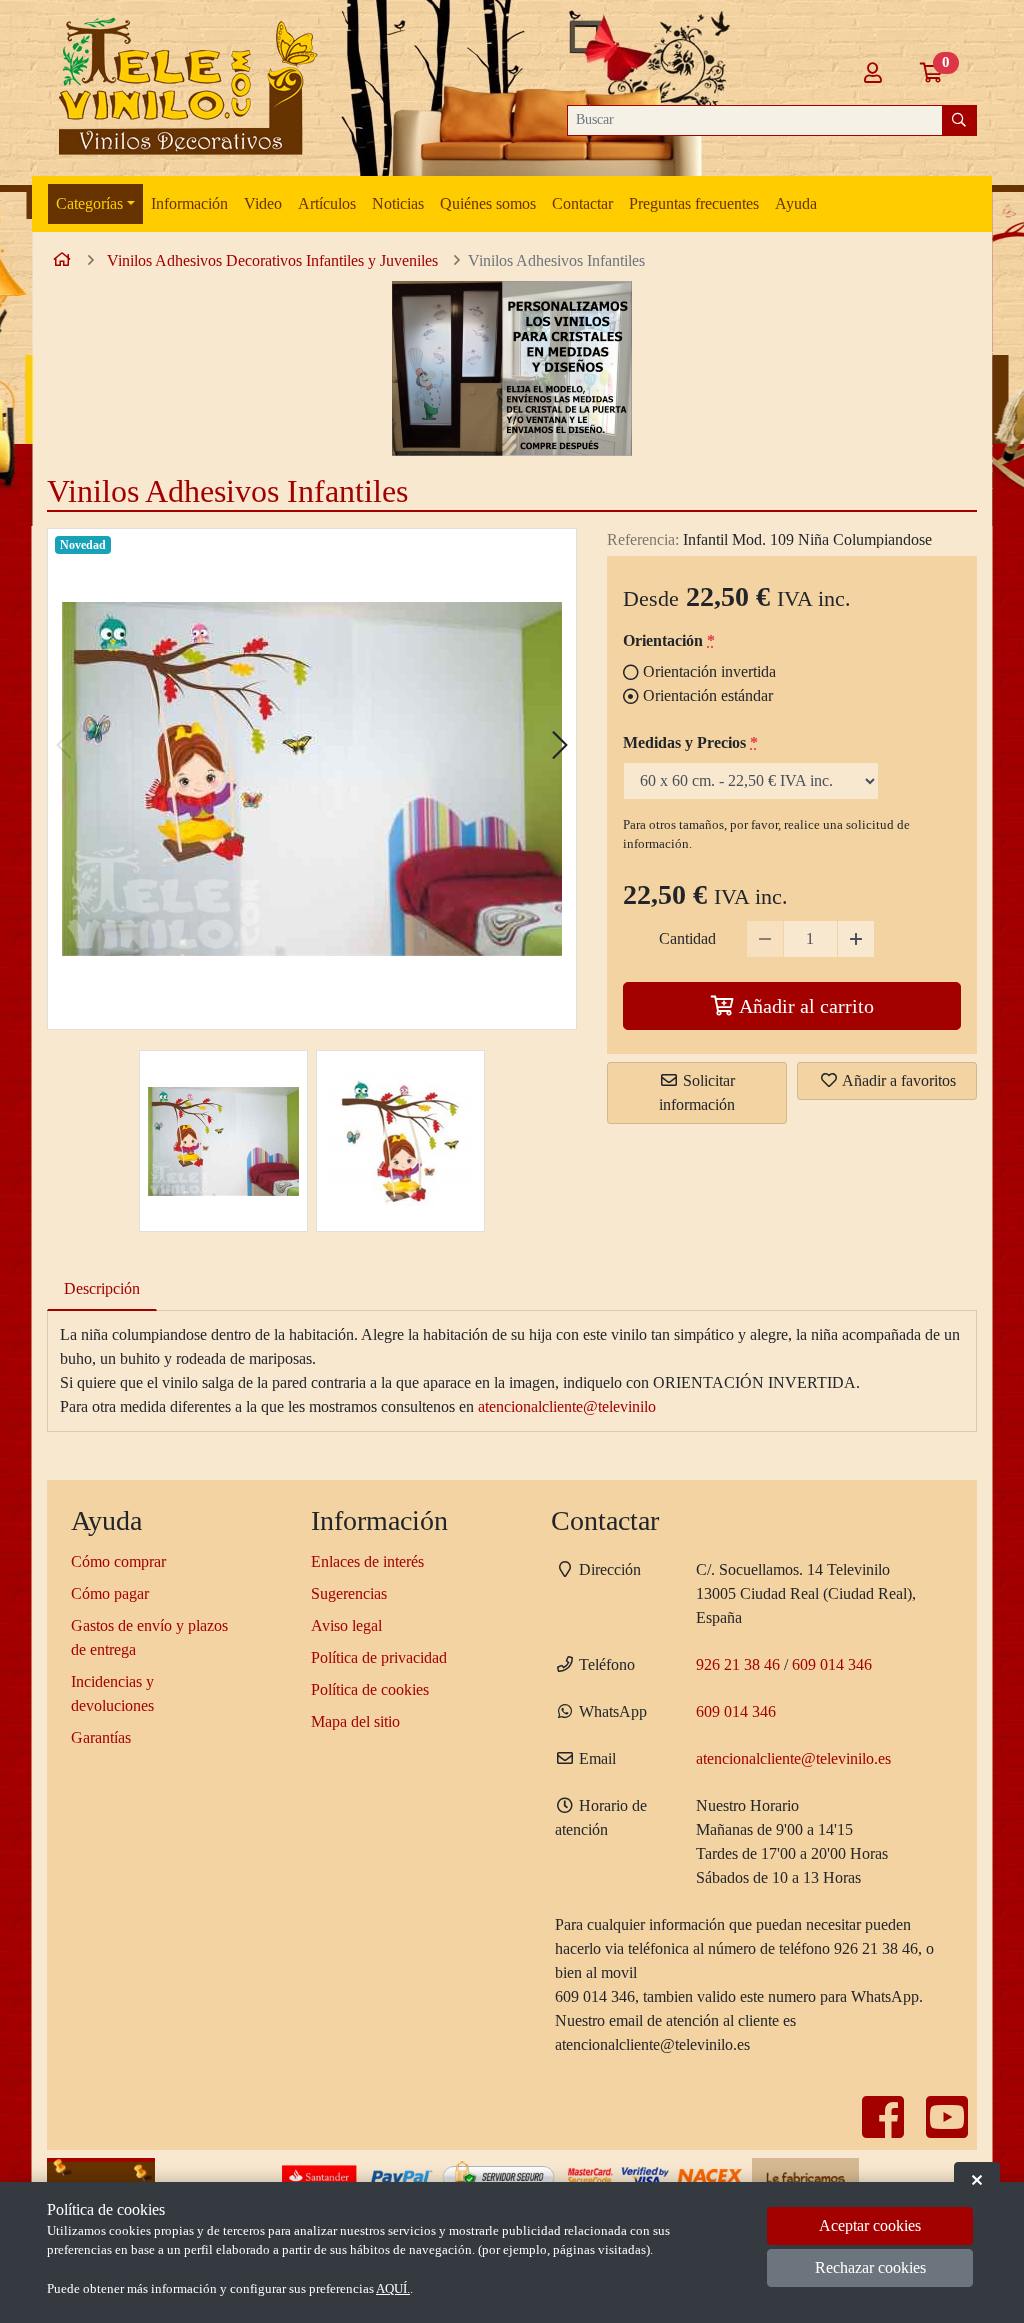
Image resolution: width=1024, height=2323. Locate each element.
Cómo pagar (110, 1593)
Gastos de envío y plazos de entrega (149, 1637)
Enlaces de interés (367, 1561)
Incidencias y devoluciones (112, 1693)
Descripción (102, 1288)
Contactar (582, 203)
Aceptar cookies (870, 2225)
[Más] (856, 939)
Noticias (398, 203)
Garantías (101, 1737)
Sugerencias (349, 1593)
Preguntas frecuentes (694, 203)
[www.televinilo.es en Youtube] (947, 2129)
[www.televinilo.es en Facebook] (885, 2129)
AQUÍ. (393, 2289)
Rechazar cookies (870, 2267)
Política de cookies (370, 1689)
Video (263, 203)
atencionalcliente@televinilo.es (793, 1758)
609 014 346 (832, 1664)
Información (189, 203)
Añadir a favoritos (897, 1080)
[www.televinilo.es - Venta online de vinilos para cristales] (184, 88)
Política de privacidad (379, 1657)
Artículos (327, 203)
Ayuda (796, 203)
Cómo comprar (118, 1561)
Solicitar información (697, 1092)
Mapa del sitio (355, 1721)
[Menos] (765, 939)
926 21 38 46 (738, 1664)
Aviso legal (346, 1625)
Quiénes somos (488, 203)
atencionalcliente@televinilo (567, 1406)
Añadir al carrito (804, 1006)
